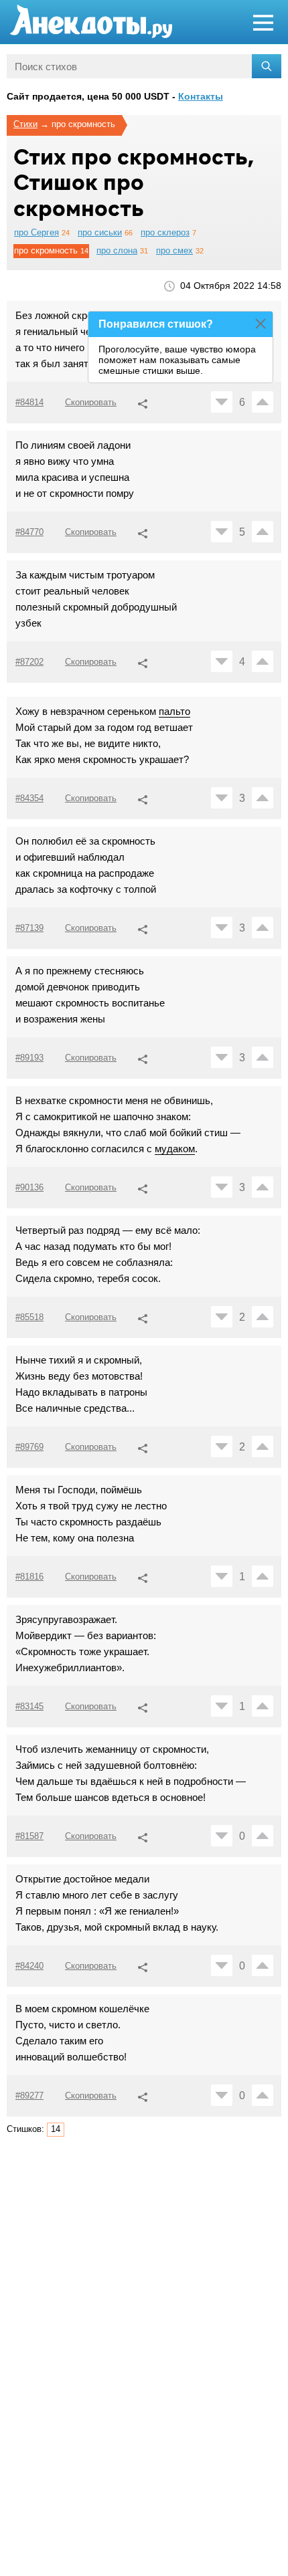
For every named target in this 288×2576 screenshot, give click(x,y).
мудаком (175, 1149)
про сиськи (100, 232)
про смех (174, 250)
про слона (117, 250)
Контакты (201, 96)
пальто (174, 711)
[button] (143, 402)
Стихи (25, 124)
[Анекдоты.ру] (91, 22)
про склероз (165, 232)
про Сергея (37, 232)
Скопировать (91, 402)
